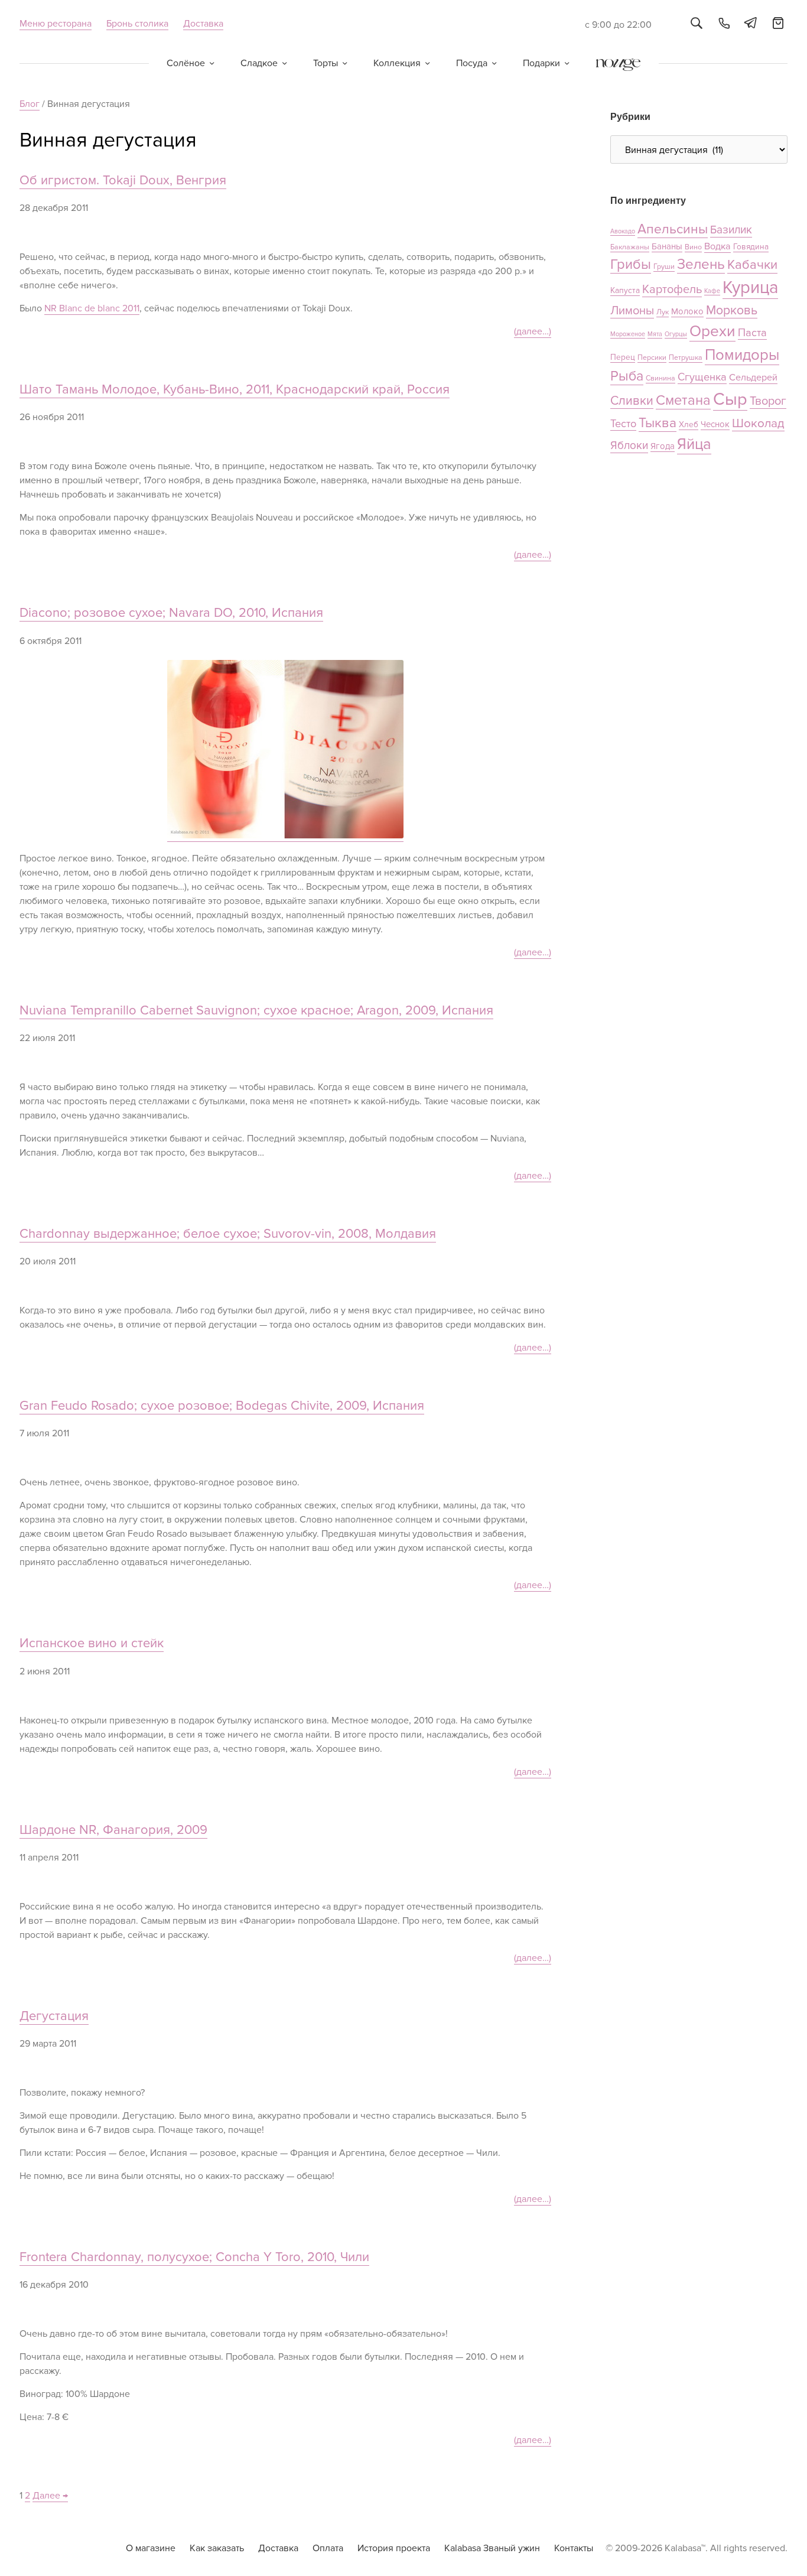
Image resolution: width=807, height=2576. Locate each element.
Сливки (632, 401)
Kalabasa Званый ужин (492, 2548)
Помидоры (742, 355)
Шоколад (758, 423)
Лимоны (632, 311)
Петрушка (686, 358)
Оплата (328, 2548)
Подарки (541, 63)
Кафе (712, 291)
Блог (30, 104)
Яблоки (629, 446)
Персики (652, 358)
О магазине (151, 2548)
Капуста (625, 290)
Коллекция (397, 63)
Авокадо (623, 231)
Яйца (694, 444)
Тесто (623, 424)
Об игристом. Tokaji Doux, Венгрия (123, 180)
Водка (717, 246)
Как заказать (217, 2548)
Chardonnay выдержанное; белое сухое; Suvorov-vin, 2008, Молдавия (228, 1234)
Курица (750, 288)
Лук (663, 312)
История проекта (394, 2548)
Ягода (663, 446)
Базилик (731, 230)
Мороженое (628, 334)
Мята (655, 334)
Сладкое (259, 63)
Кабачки (752, 265)
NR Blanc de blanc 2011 (92, 308)
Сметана (683, 400)
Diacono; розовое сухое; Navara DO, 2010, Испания (171, 613)
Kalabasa (403, 24)
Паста (752, 333)
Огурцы (676, 334)
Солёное (186, 63)
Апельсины (673, 229)
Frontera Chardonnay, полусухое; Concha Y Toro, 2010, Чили (194, 2257)
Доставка (203, 24)
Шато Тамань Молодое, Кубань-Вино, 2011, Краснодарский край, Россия (235, 390)
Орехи (712, 331)
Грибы (631, 264)
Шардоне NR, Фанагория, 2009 (113, 1830)
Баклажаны (630, 247)
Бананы (667, 246)
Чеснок (715, 424)
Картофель (672, 290)
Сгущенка (702, 377)
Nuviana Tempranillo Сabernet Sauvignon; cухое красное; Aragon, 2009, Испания (256, 1011)
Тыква (658, 423)
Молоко (687, 311)
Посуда (472, 63)
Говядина (751, 247)
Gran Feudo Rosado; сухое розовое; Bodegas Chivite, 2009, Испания (222, 1406)
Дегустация (54, 2016)
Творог (768, 401)
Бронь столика (137, 24)
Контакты (574, 2548)
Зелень (701, 264)
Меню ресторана (56, 24)
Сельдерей (753, 378)
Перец (623, 357)
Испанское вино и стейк (92, 1643)
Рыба (627, 376)
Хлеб (689, 425)
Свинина (660, 378)
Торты (326, 63)
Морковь (732, 310)
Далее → (50, 2496)
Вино (693, 247)
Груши (664, 267)
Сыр (730, 399)
